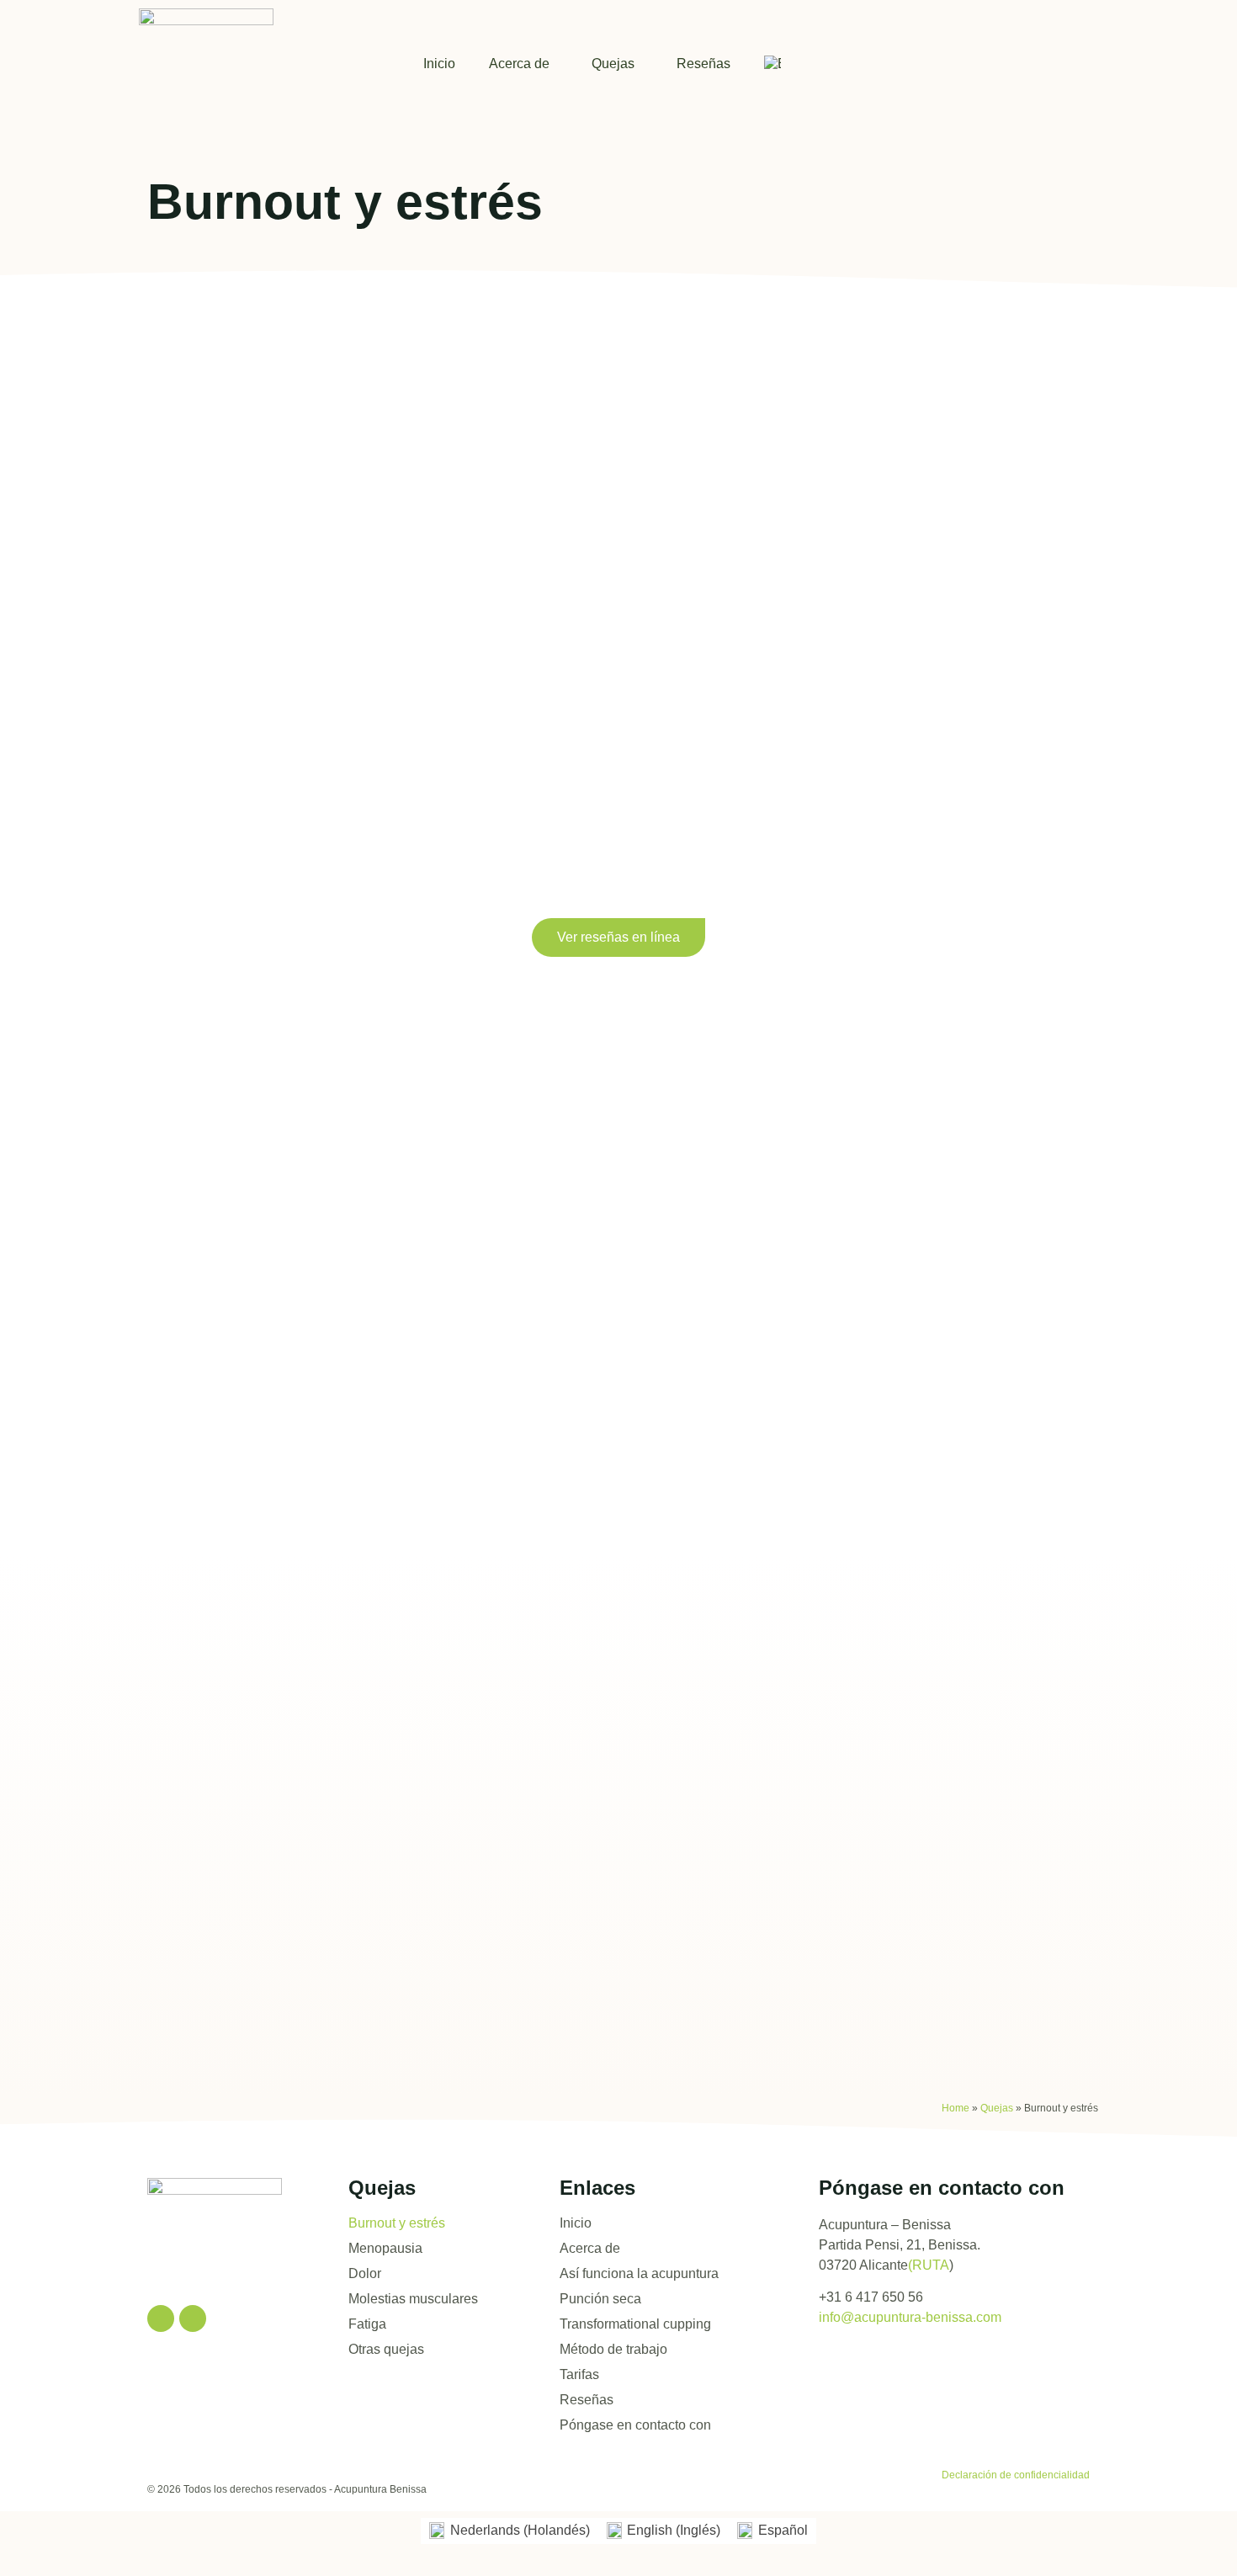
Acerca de (519, 64)
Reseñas (703, 64)
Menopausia (385, 2248)
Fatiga (367, 2324)
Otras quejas (386, 2349)
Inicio (439, 64)
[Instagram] (193, 2318)
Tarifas (579, 2374)
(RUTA (929, 2265)
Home (956, 2108)
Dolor (365, 2273)
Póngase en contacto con (635, 2425)
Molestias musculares (413, 2299)
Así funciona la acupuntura (639, 2273)
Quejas (613, 64)
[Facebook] (161, 2318)
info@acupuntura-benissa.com (910, 2317)
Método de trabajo (613, 2349)
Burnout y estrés (397, 2223)
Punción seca (600, 2299)
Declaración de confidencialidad (1016, 2475)
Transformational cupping (635, 2324)
